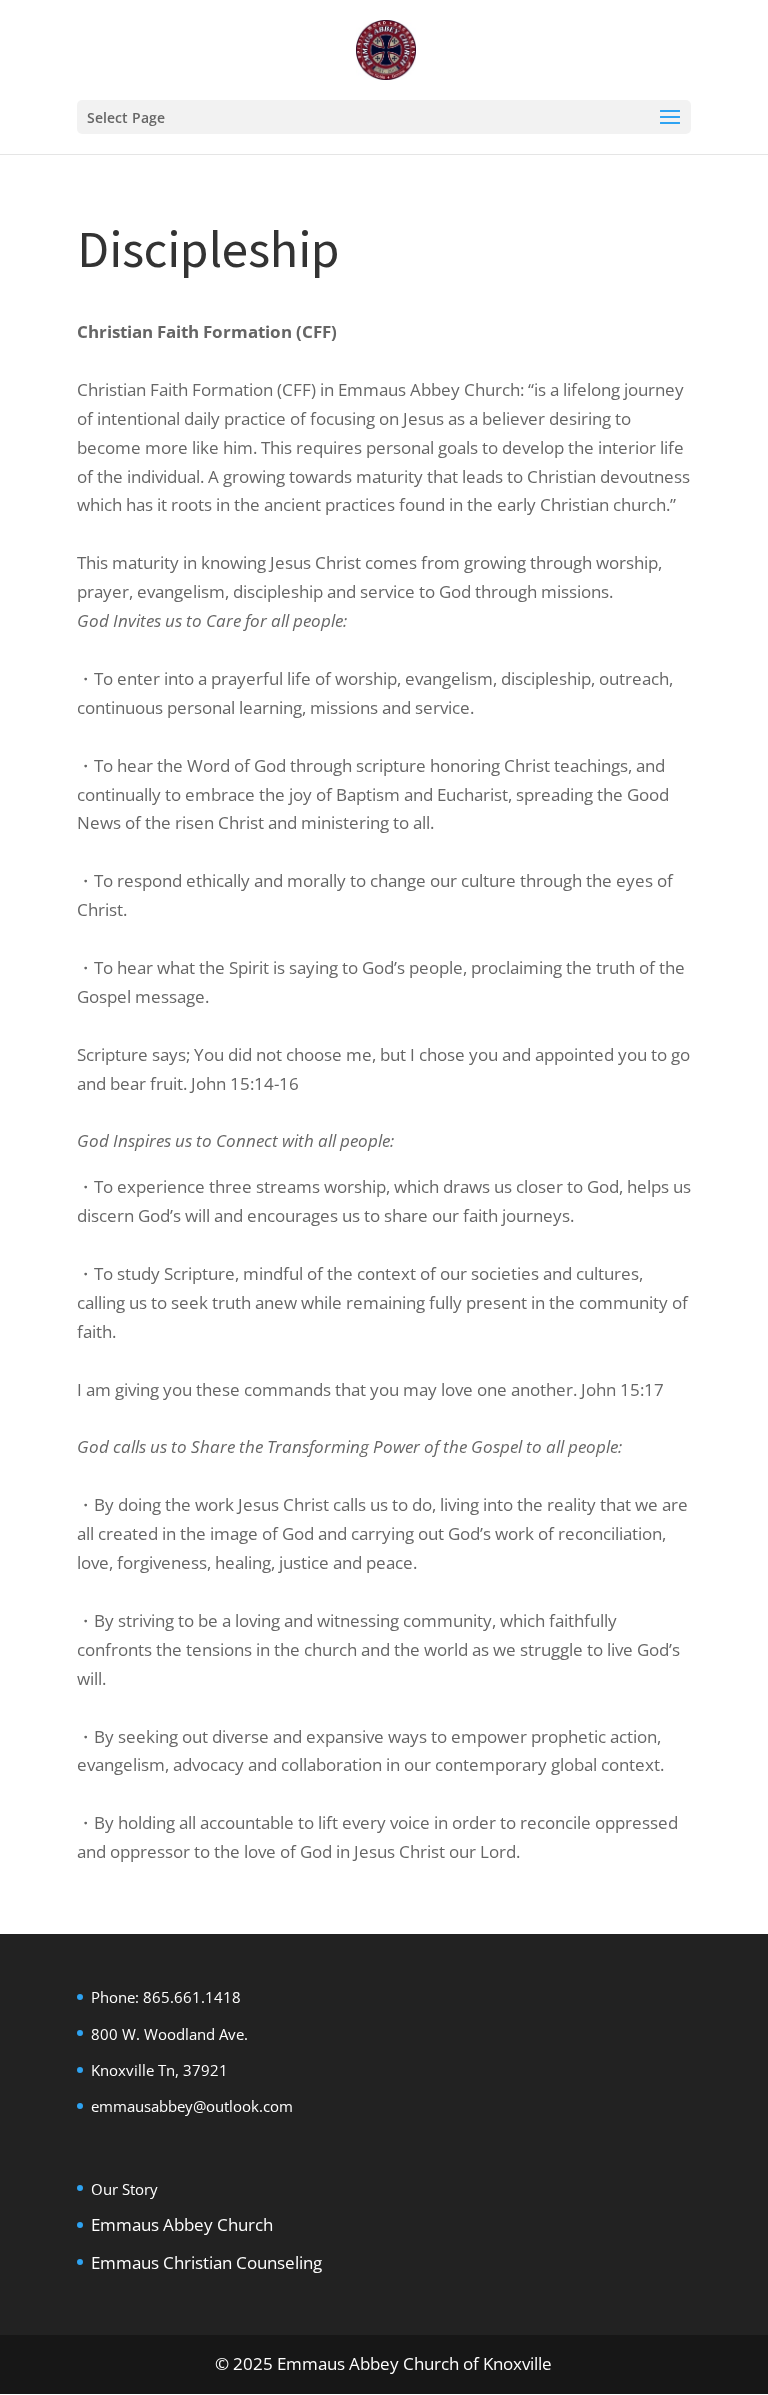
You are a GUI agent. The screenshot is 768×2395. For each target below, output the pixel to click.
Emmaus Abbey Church (182, 2224)
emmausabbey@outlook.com (192, 2106)
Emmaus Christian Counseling (206, 2262)
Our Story (124, 2189)
